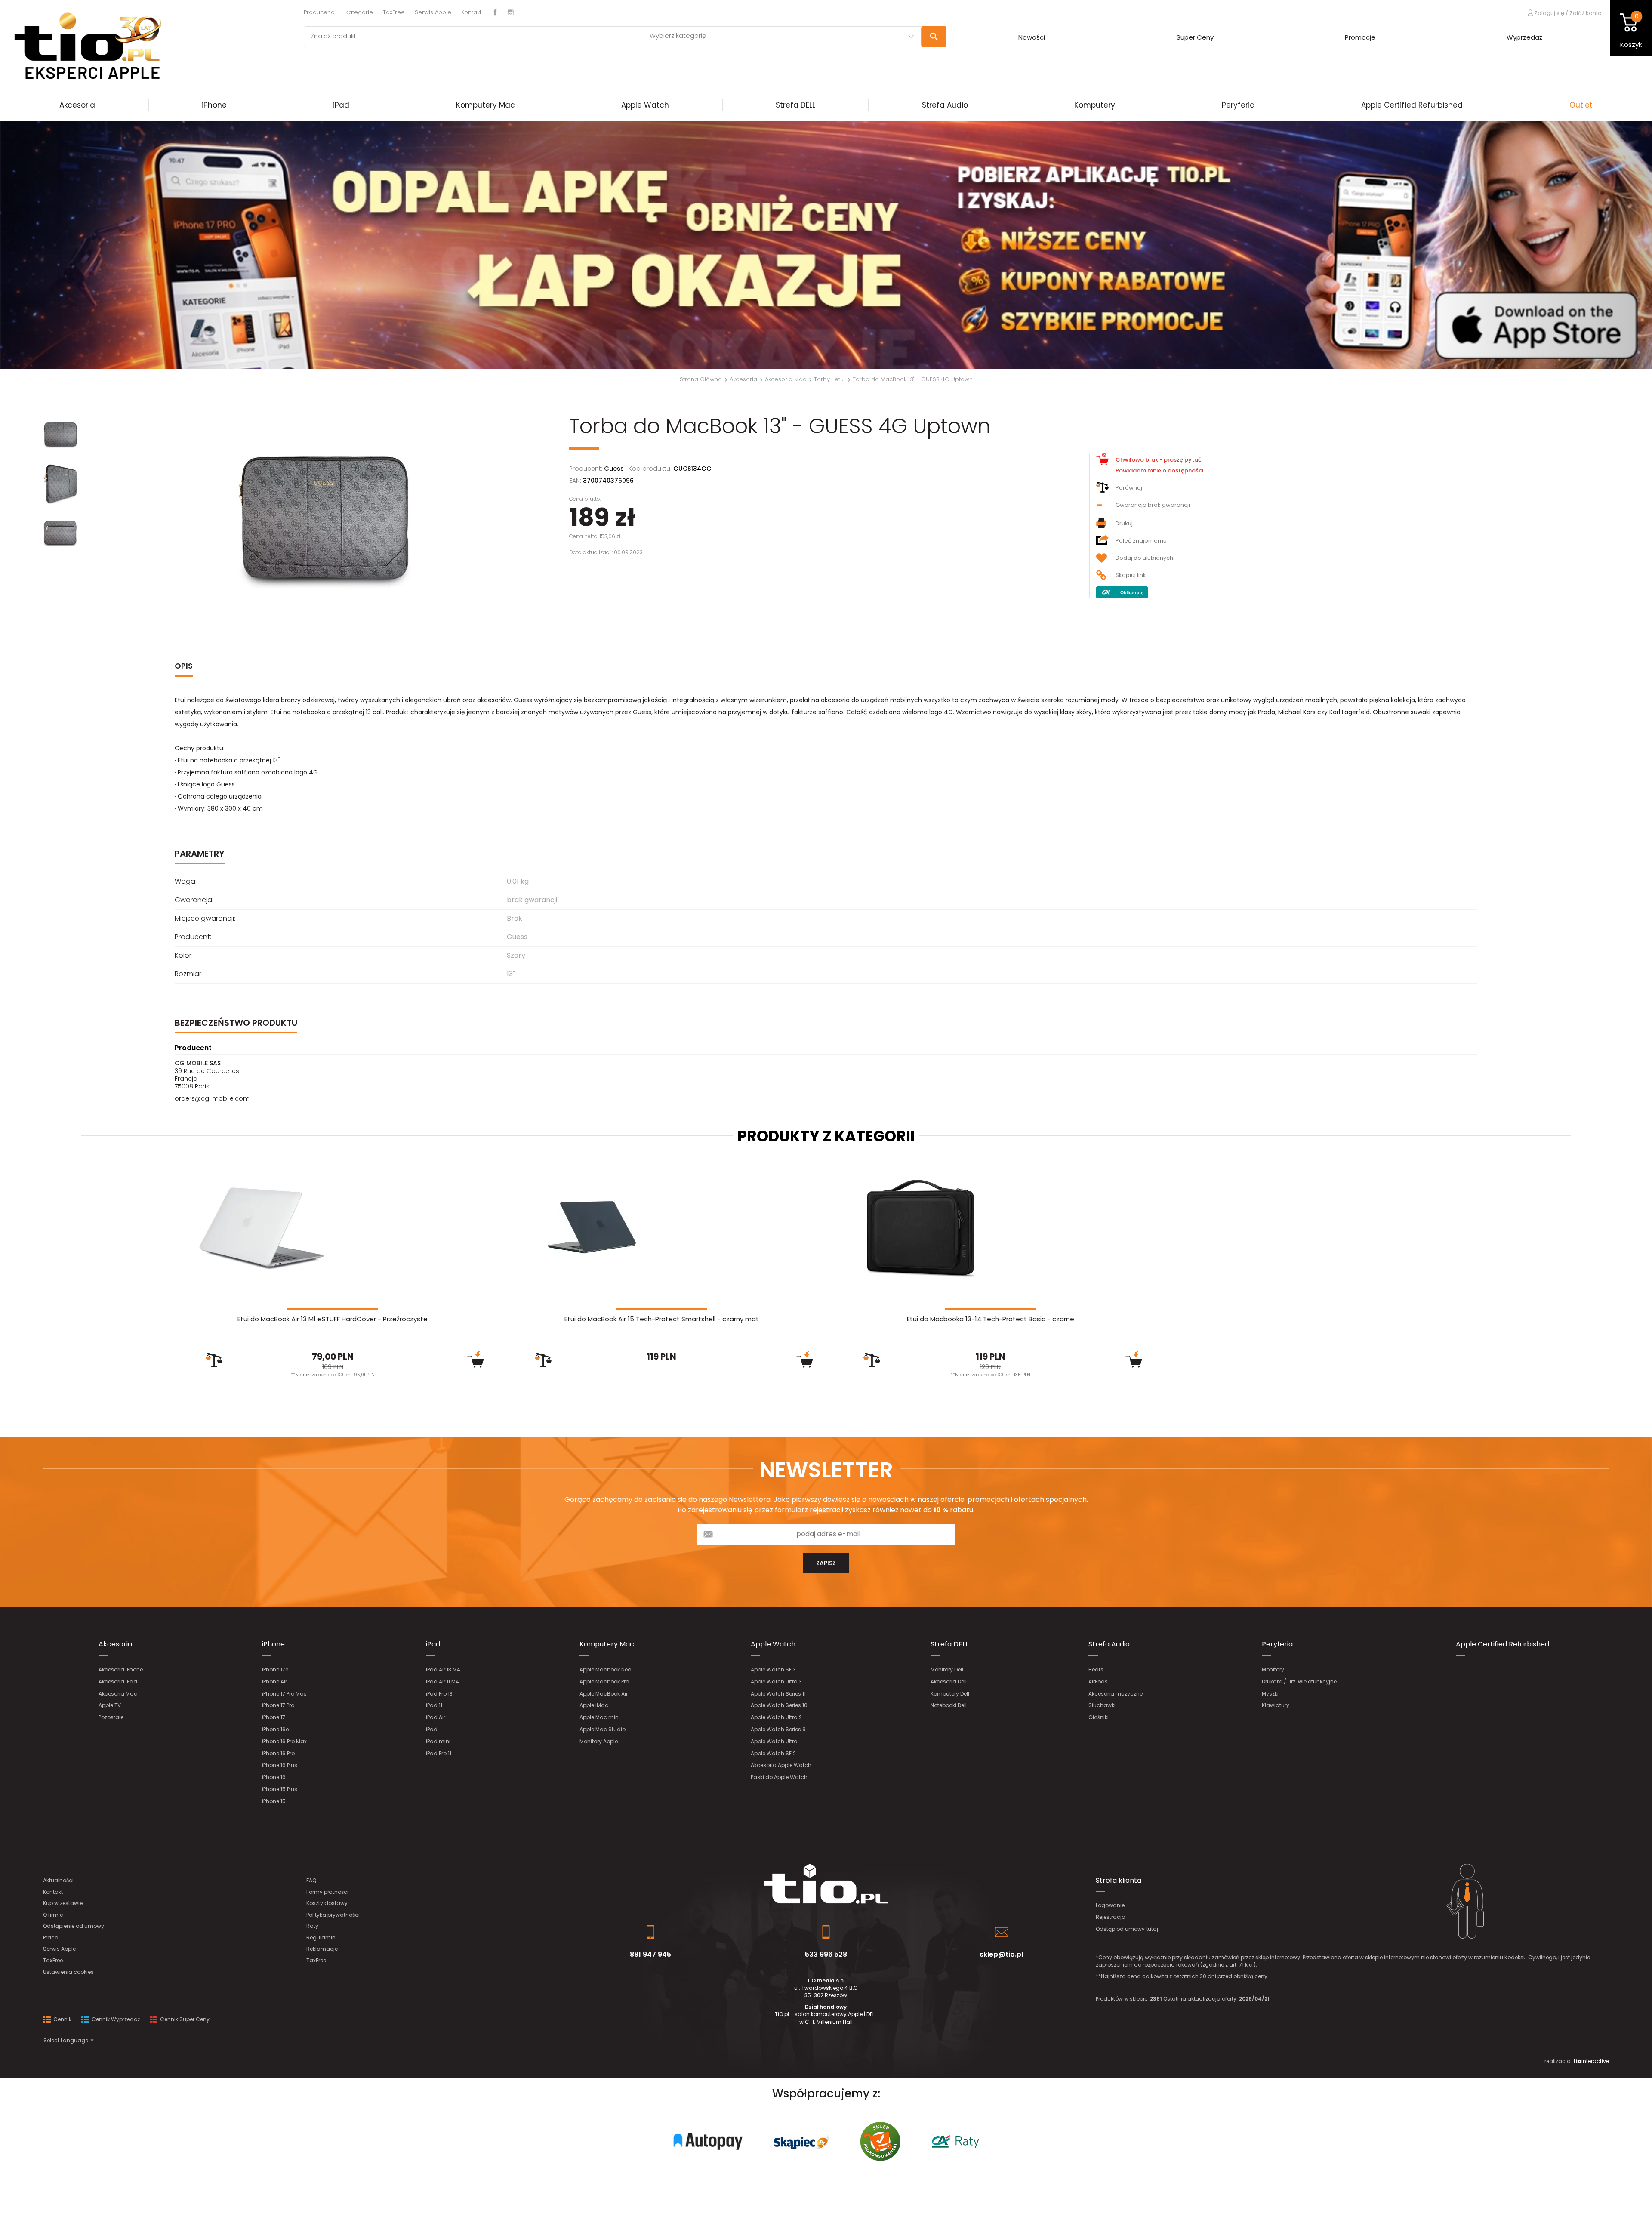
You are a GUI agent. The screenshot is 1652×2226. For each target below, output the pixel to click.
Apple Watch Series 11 (778, 1694)
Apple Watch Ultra (774, 1741)
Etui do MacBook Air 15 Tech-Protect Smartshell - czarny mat (662, 1319)
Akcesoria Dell (949, 1682)
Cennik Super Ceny (184, 2019)
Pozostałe (111, 1717)
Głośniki (1099, 1717)
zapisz (826, 1563)
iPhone (214, 105)
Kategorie (359, 12)
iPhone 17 (274, 1717)
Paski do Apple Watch (779, 1777)
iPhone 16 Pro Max (284, 1741)
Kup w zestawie (63, 1903)
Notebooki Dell (949, 1705)
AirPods (1098, 1682)
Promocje (1360, 37)
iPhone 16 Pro (278, 1753)
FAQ (311, 1880)
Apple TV (110, 1705)
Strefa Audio (945, 105)
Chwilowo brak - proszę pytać (1159, 460)
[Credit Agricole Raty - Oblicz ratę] (1122, 592)
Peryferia (1238, 105)
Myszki (1270, 1694)
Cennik (62, 2019)
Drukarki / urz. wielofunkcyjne (1299, 1682)
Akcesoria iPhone (121, 1669)
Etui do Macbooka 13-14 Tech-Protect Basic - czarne (991, 1319)
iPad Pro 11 (439, 1753)
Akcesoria (77, 105)
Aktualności (58, 1880)
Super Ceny (1195, 37)
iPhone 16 (274, 1777)
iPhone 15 (274, 1801)
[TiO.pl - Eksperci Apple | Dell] (145, 45)
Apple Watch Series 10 (779, 1705)
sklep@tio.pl (1001, 1954)
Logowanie (1110, 1905)
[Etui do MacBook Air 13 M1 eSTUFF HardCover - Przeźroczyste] (333, 1228)
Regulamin (321, 1938)
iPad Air (436, 1717)
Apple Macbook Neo (605, 1669)
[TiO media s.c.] (826, 1884)
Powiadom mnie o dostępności (1159, 470)
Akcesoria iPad (118, 1682)
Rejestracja (1111, 1917)
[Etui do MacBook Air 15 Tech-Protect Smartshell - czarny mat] (661, 1228)
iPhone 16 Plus (280, 1765)
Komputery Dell (950, 1694)
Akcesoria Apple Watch (781, 1765)
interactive (1591, 2061)
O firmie (53, 1915)
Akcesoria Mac (118, 1694)
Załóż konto (1586, 13)
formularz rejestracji (809, 1510)
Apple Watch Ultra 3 (776, 1682)
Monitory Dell (947, 1669)
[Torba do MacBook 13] (323, 522)
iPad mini (438, 1741)
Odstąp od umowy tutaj (1127, 1929)
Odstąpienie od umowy (74, 1926)
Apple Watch (645, 105)
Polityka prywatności (333, 1915)
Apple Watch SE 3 (773, 1669)
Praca (51, 1938)
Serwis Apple (433, 12)
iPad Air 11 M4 (442, 1682)
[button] (124, 245)
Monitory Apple (599, 1741)
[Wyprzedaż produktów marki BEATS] (826, 245)
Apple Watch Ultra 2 (776, 1717)
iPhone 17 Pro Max (284, 1694)
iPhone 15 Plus (280, 1789)
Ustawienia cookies (68, 1972)
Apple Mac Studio (603, 1729)
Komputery (1095, 105)
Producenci (320, 12)
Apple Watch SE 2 (773, 1753)
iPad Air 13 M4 (443, 1669)
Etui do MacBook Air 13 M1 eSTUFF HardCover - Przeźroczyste (333, 1319)
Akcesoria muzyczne (1116, 1694)
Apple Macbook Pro (604, 1682)
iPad (341, 105)
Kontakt (471, 12)
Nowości (1032, 37)
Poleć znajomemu (1141, 541)
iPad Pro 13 (439, 1694)
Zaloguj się (1549, 13)
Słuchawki (1102, 1705)
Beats (1096, 1669)
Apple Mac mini (600, 1717)
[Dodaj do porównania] (214, 1360)
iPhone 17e (275, 1669)
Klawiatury (1276, 1705)
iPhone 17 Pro (278, 1705)
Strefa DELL (795, 105)
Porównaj (1129, 488)
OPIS (184, 666)
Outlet (1581, 105)
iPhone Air (274, 1682)
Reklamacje (322, 1949)
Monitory (1273, 1669)
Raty (312, 1926)
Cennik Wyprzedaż (115, 2019)
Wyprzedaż (1524, 37)
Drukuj (1124, 523)
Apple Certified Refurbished (1412, 105)
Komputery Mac (485, 105)
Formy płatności (327, 1892)
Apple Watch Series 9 (778, 1729)
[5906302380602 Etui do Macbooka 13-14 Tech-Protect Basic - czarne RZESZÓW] (991, 1228)
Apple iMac (594, 1705)
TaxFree (394, 12)
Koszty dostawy (327, 1903)
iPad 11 (434, 1705)
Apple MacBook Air (604, 1694)
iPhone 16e (275, 1729)
